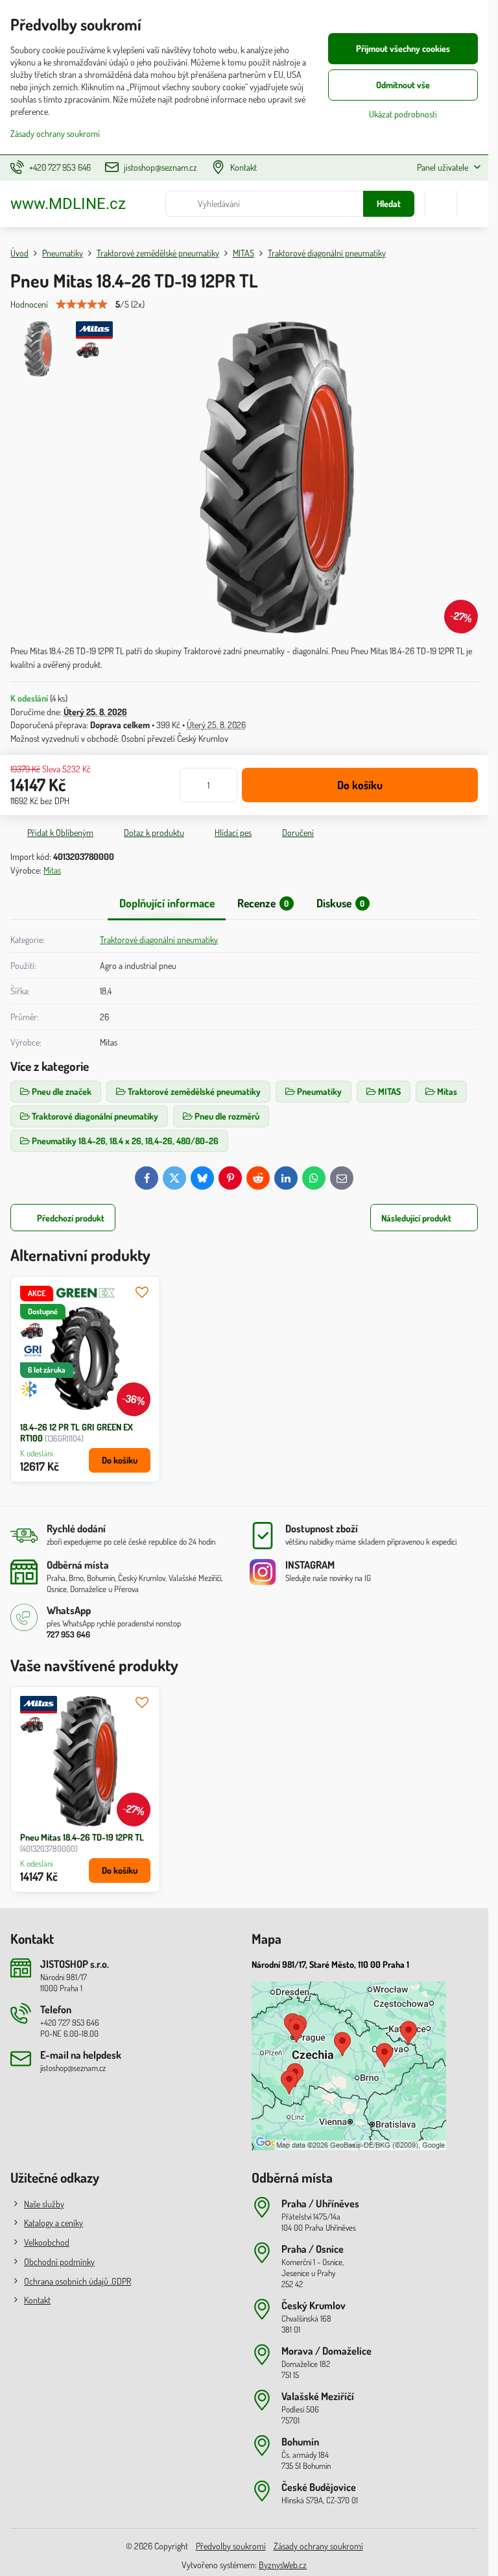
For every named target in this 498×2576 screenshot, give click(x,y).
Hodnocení (29, 304)
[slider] (82, 304)
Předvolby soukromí (231, 2546)
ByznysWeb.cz (283, 2565)
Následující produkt (416, 1218)
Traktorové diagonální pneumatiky (159, 939)
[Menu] (473, 204)
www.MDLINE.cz (68, 204)
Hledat (389, 203)
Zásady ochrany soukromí (318, 2546)
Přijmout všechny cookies (403, 48)
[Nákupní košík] (441, 204)
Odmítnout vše (403, 85)
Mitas (52, 870)
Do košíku (360, 785)
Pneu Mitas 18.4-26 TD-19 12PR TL (82, 1837)
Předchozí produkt (71, 1218)
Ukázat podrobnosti (403, 114)
